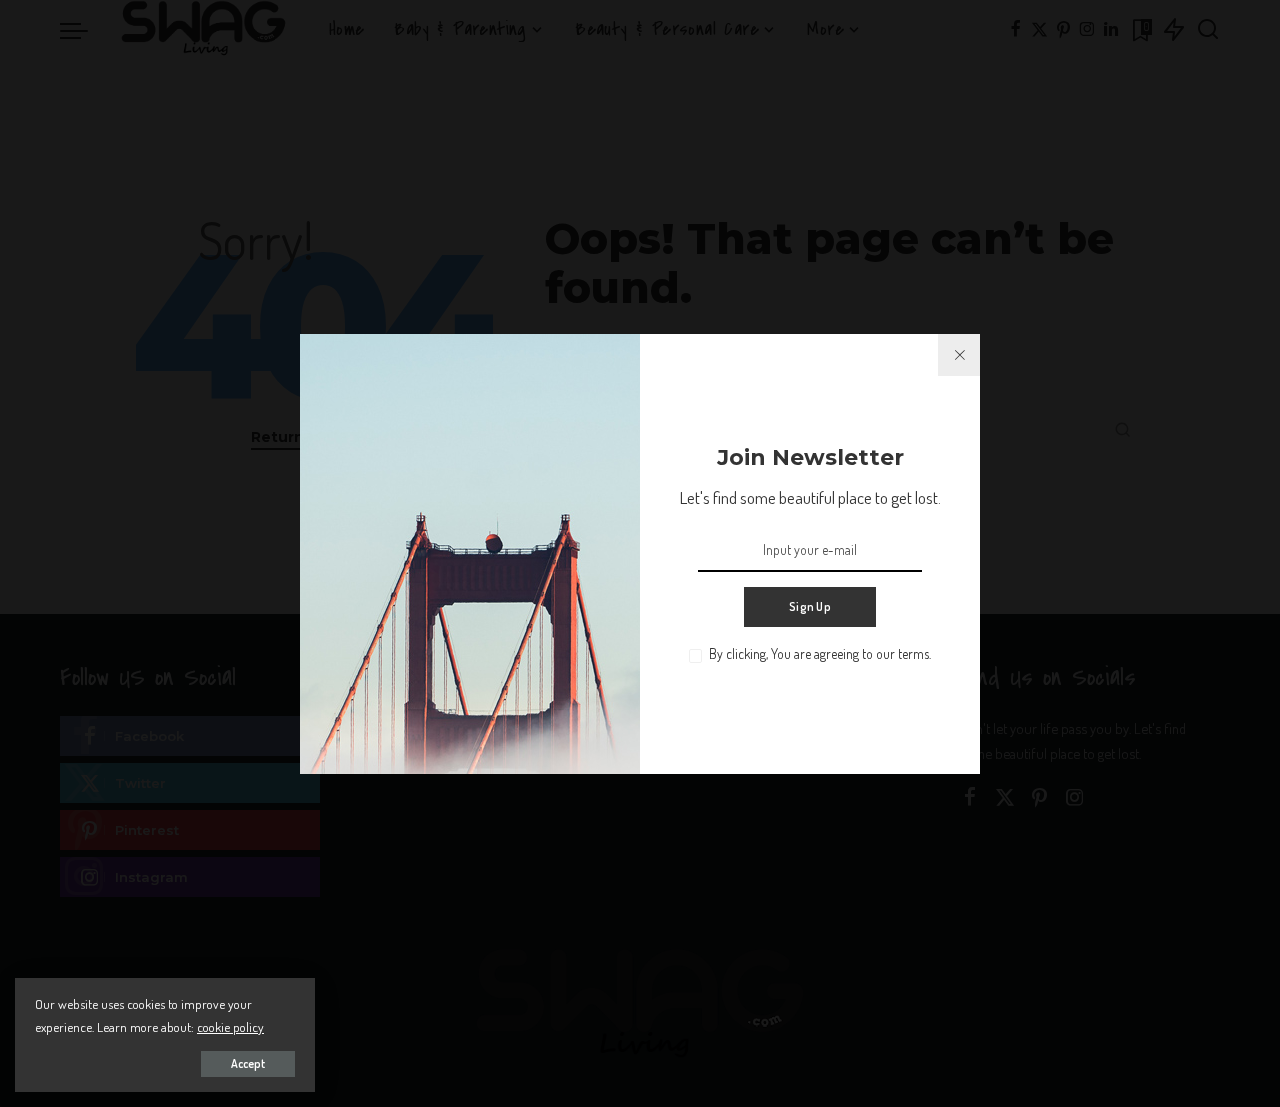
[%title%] (959, 355)
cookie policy (230, 1026)
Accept (248, 1063)
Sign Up (810, 606)
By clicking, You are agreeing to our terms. (820, 653)
